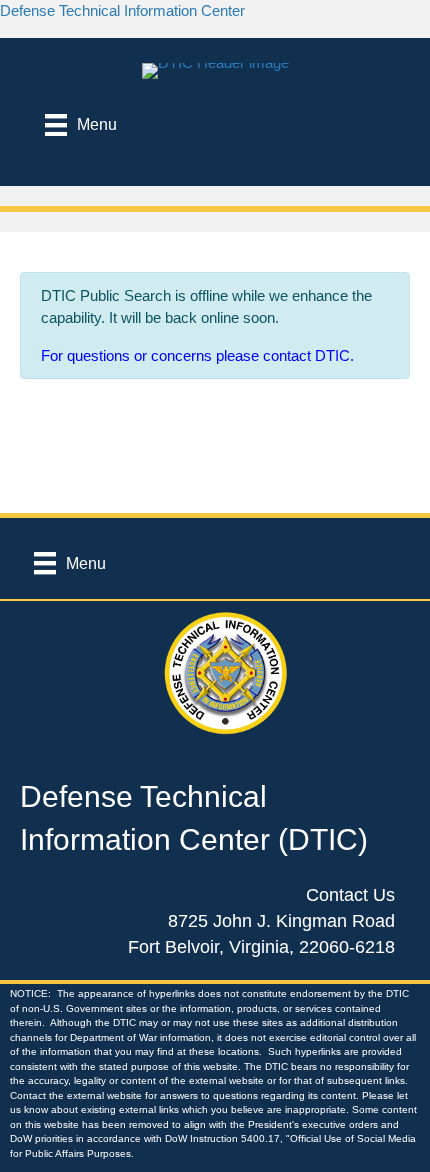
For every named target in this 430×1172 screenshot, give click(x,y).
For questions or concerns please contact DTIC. (197, 355)
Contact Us (350, 895)
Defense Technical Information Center (122, 10)
